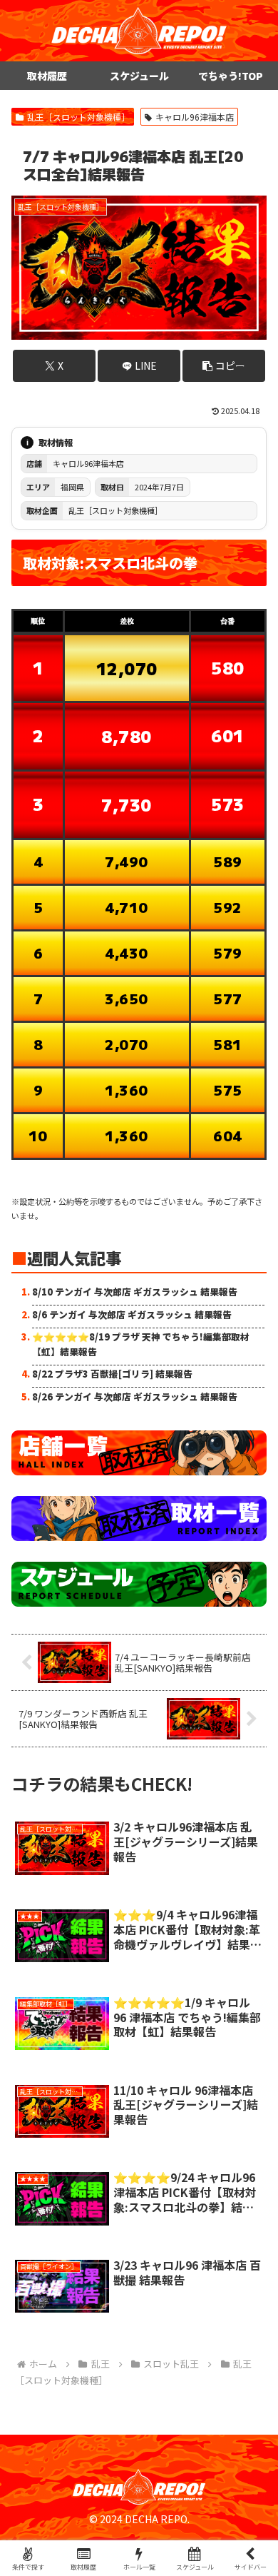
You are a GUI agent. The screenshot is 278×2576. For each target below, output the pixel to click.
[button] (224, 366)
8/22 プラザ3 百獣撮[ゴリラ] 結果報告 (112, 1374)
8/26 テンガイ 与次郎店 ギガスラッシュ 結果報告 (135, 1396)
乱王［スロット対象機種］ (78, 117)
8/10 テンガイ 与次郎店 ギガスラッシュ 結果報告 (135, 1292)
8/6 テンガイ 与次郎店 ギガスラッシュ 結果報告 (132, 1314)
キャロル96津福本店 (195, 117)
